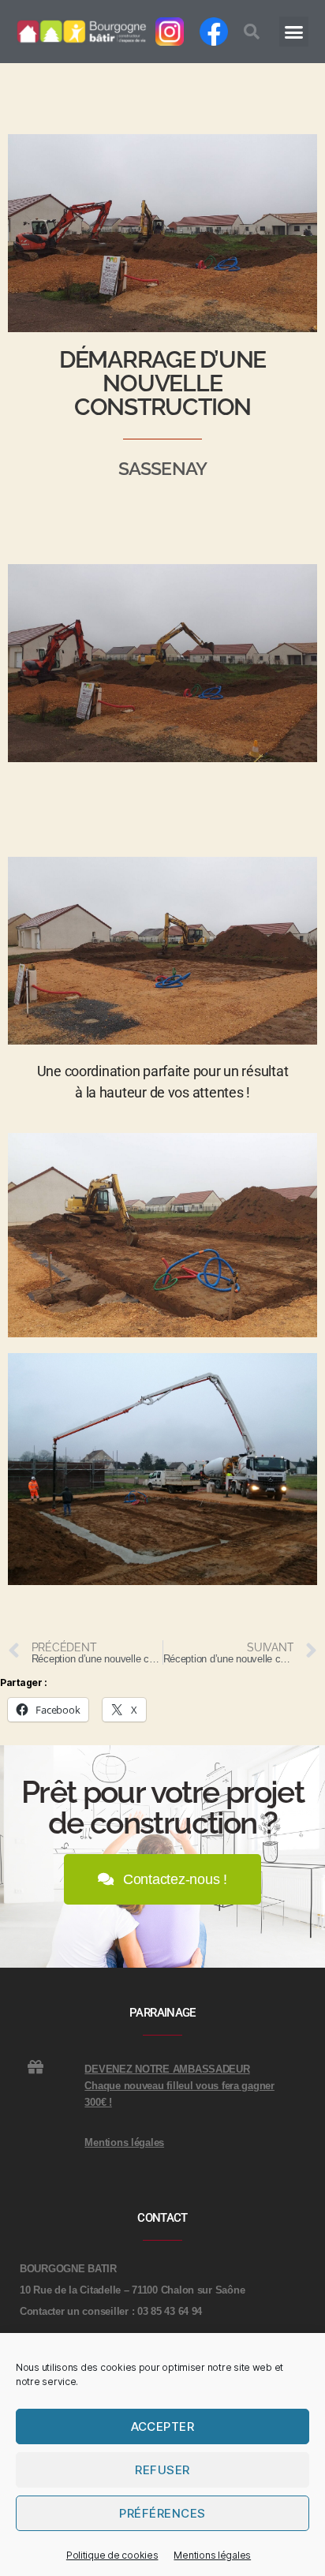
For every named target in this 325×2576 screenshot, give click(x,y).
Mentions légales (212, 2555)
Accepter (163, 2426)
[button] (252, 32)
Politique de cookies (112, 2555)
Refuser (162, 2470)
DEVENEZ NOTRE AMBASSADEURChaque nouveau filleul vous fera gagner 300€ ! (179, 2086)
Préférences (162, 2513)
